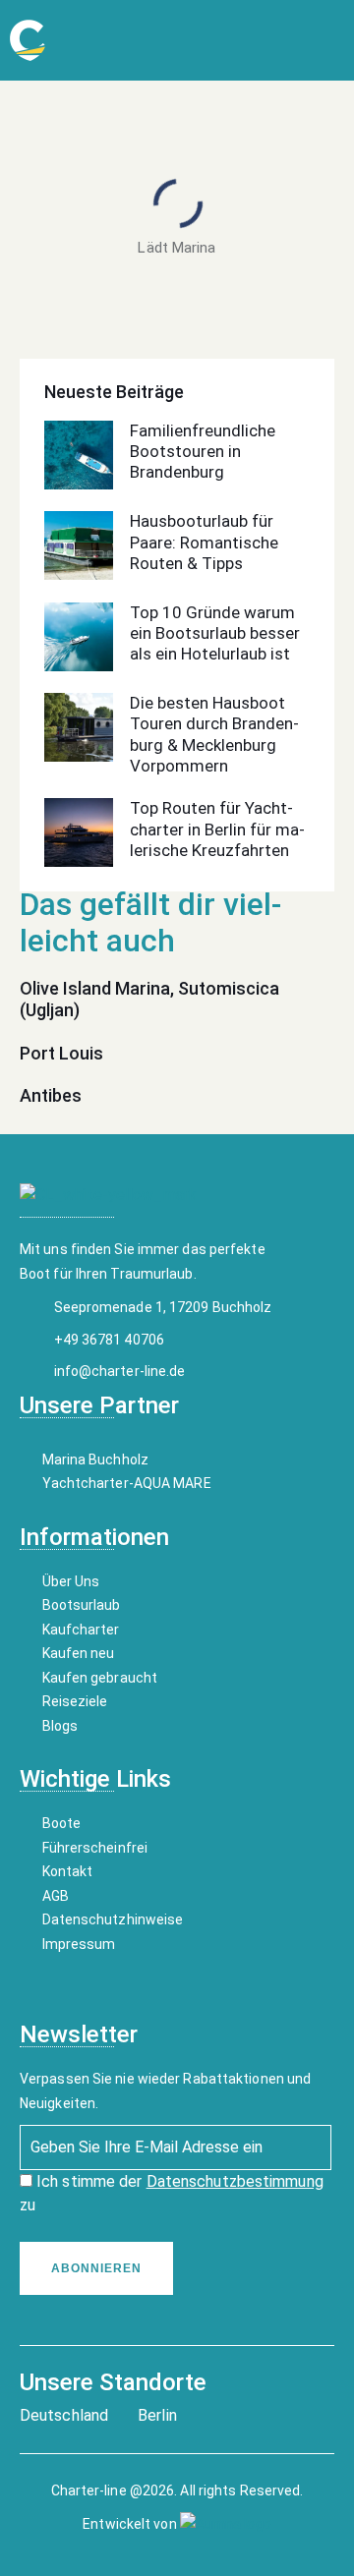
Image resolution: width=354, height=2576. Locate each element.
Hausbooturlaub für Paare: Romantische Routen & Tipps (204, 542)
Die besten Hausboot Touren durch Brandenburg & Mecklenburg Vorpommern (214, 734)
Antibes (51, 1095)
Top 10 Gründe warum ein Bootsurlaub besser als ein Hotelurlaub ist (215, 633)
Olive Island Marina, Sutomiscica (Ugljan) (149, 999)
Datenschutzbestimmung (235, 2181)
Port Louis (61, 1053)
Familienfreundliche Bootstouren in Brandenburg (203, 452)
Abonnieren (96, 2268)
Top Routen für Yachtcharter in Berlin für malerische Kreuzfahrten (217, 829)
